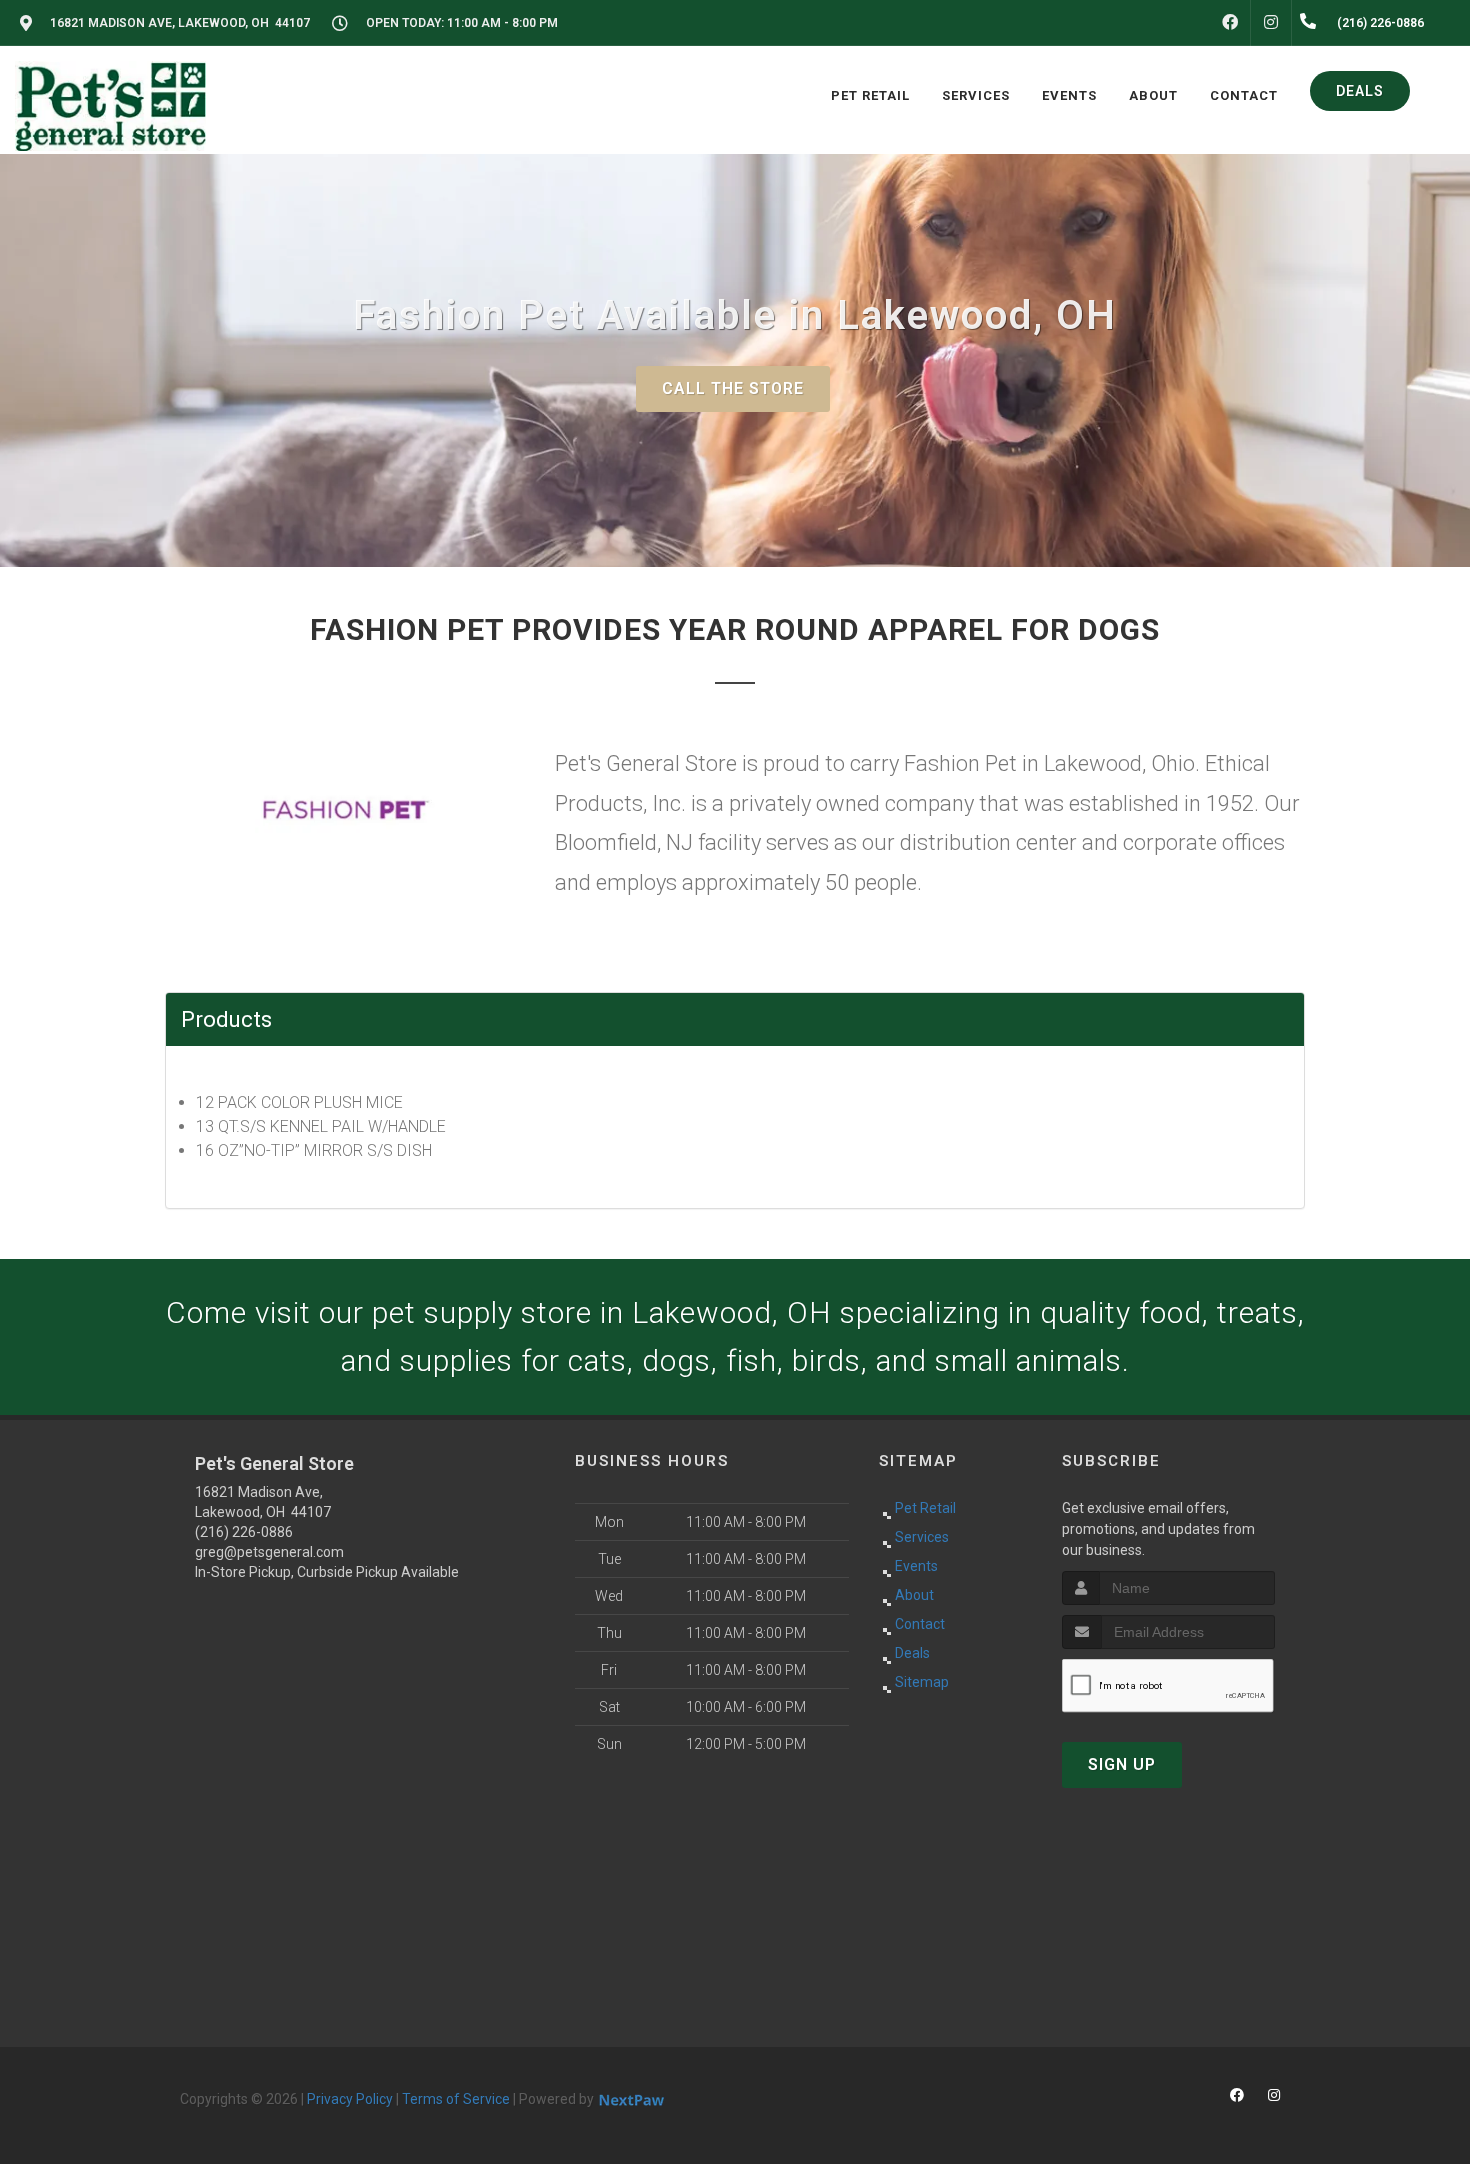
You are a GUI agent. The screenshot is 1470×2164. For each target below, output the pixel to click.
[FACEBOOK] (1230, 23)
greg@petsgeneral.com (269, 1552)
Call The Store (733, 388)
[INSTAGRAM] (1271, 23)
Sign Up (1122, 1764)
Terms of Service (456, 2099)
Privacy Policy (350, 2099)
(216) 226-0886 (244, 1532)
